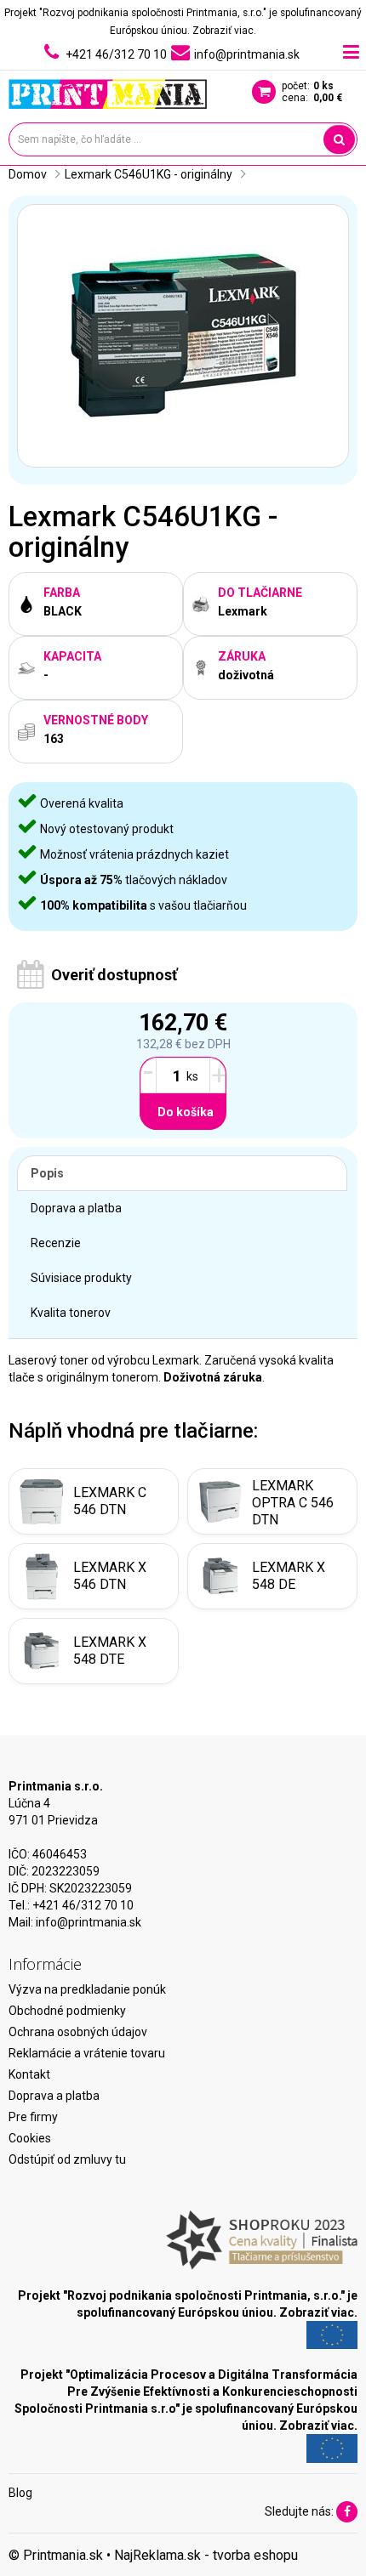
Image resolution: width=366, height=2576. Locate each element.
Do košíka (186, 1112)
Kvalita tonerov (71, 1313)
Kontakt (29, 2074)
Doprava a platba (76, 1208)
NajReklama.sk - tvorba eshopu (206, 2555)
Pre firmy (33, 2117)
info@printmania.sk (89, 1922)
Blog (20, 2493)
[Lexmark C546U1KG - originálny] (183, 336)
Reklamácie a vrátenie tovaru (87, 2053)
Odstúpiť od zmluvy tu (67, 2159)
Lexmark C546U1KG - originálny (149, 174)
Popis (47, 1173)
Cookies (30, 2138)
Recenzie (56, 1243)
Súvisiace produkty (81, 1278)
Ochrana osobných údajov (78, 2032)
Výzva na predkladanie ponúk (87, 1989)
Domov (28, 174)
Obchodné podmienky (67, 2011)
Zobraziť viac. (224, 31)
